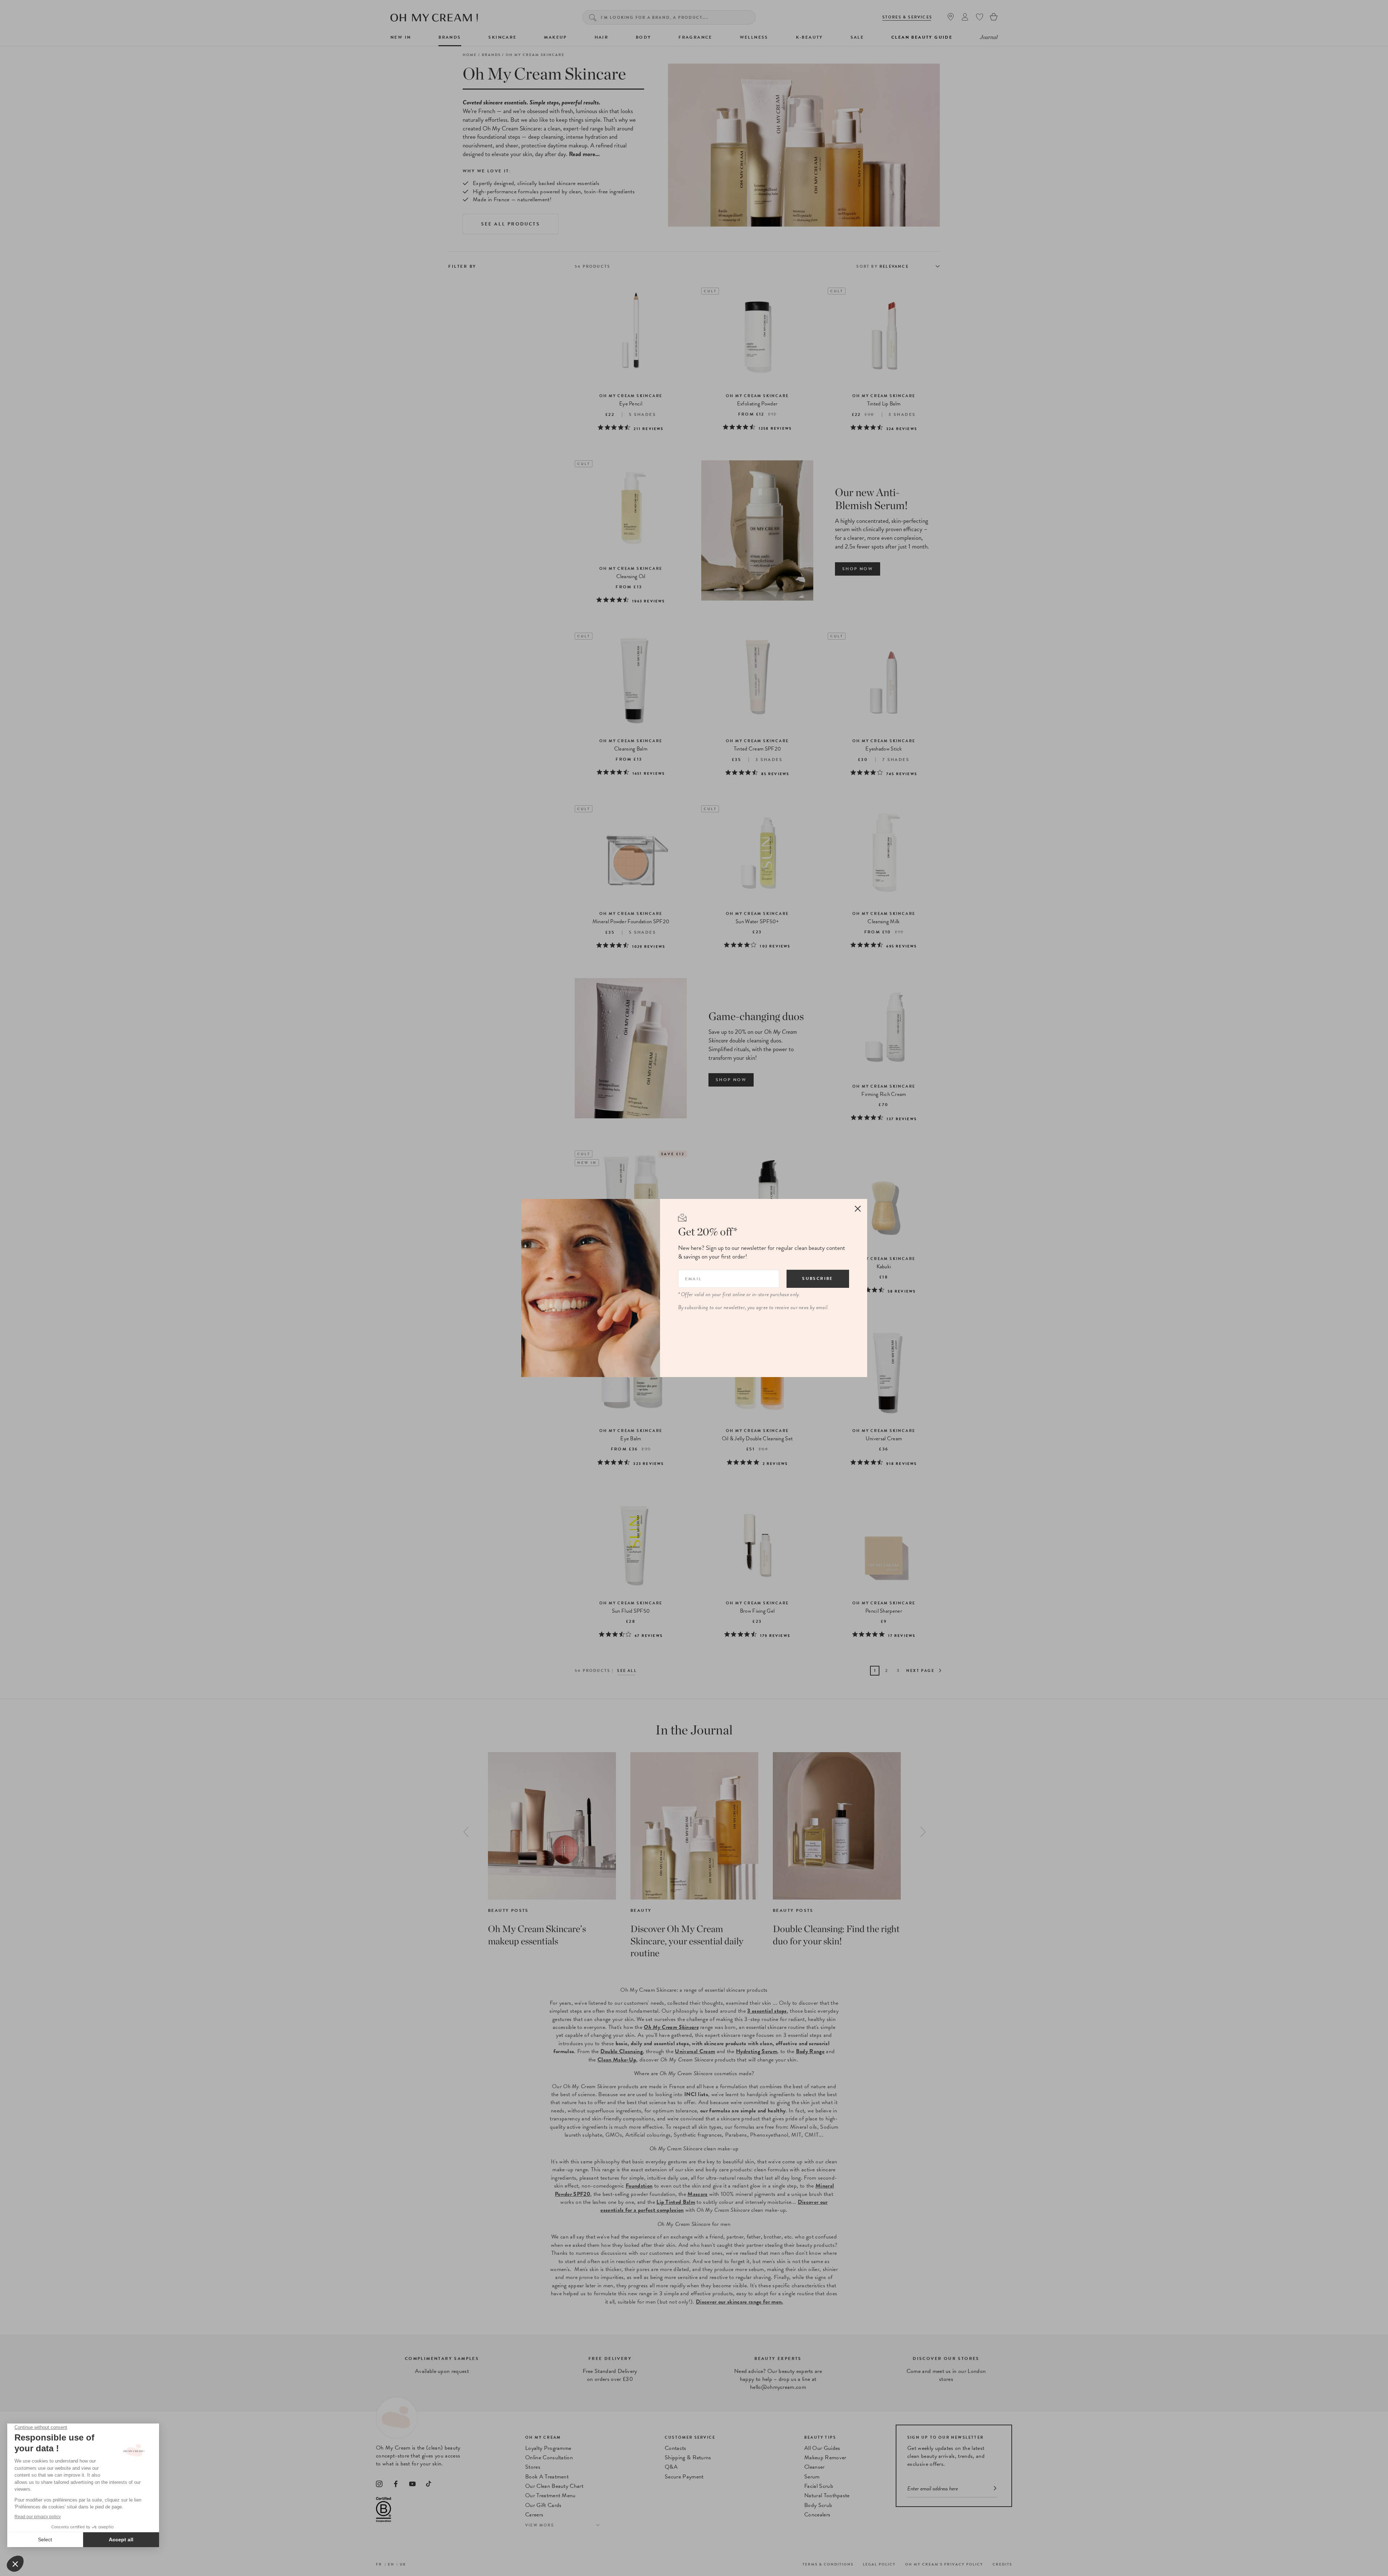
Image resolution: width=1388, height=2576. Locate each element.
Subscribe (818, 1278)
